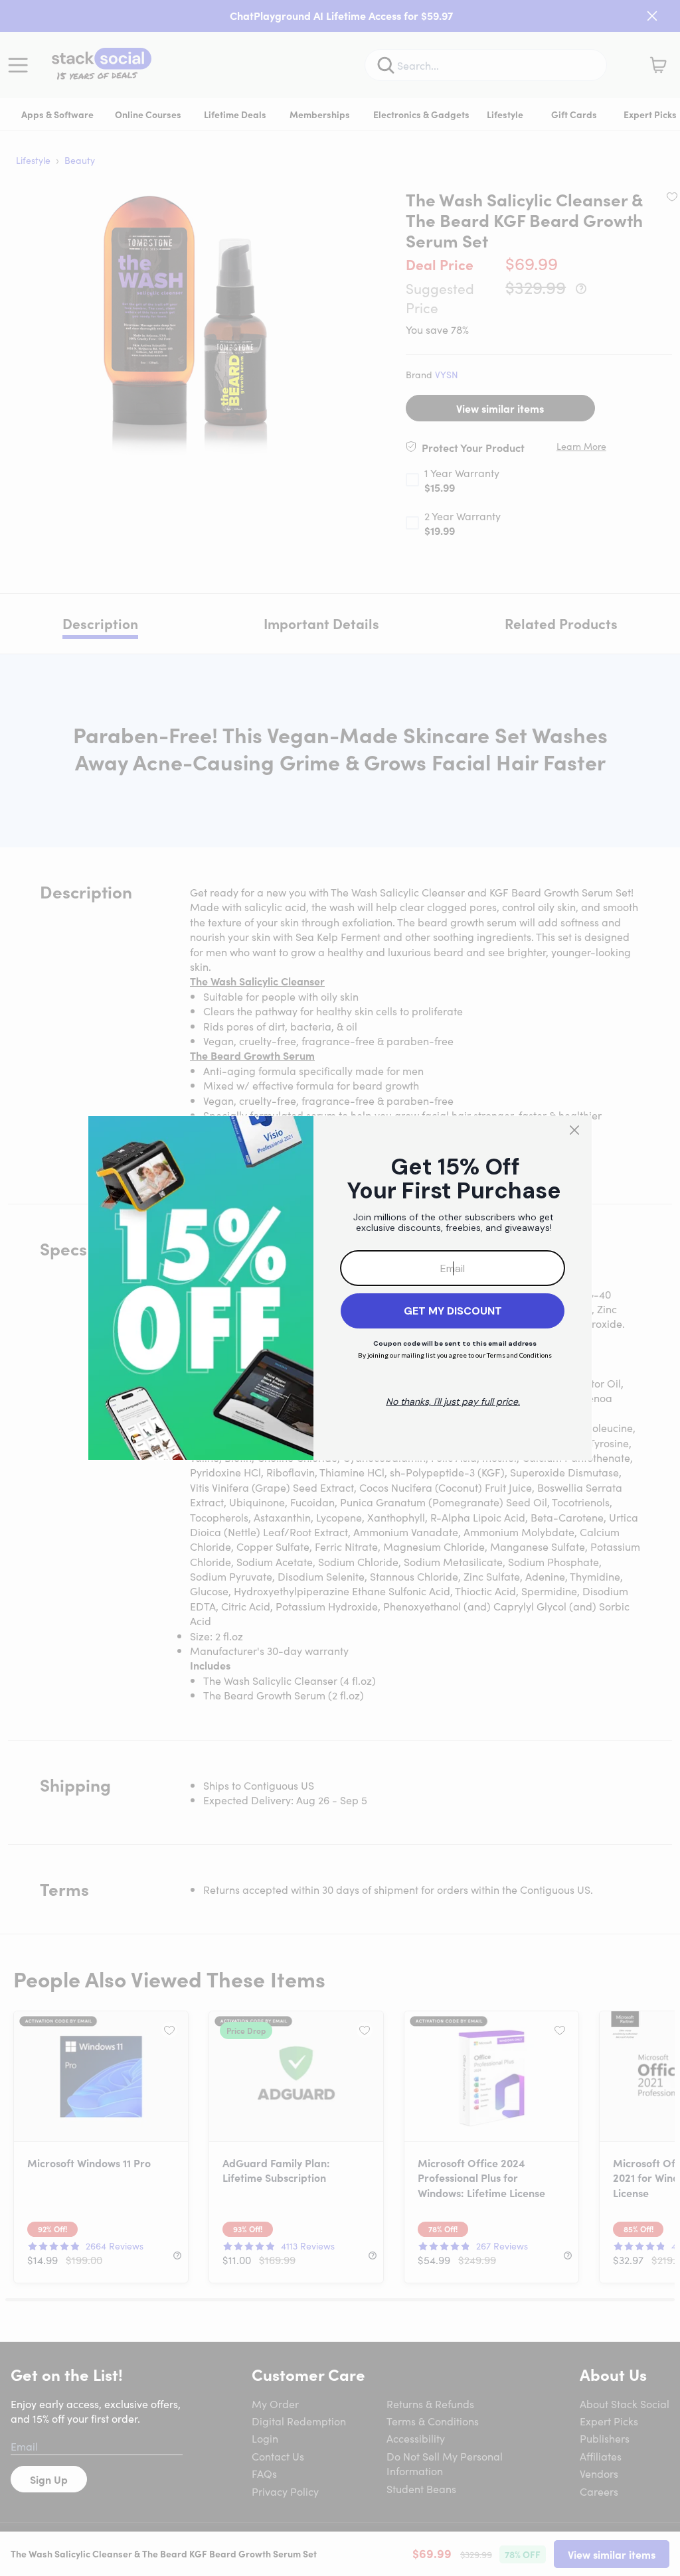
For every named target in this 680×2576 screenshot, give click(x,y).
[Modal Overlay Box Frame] (340, 1288)
